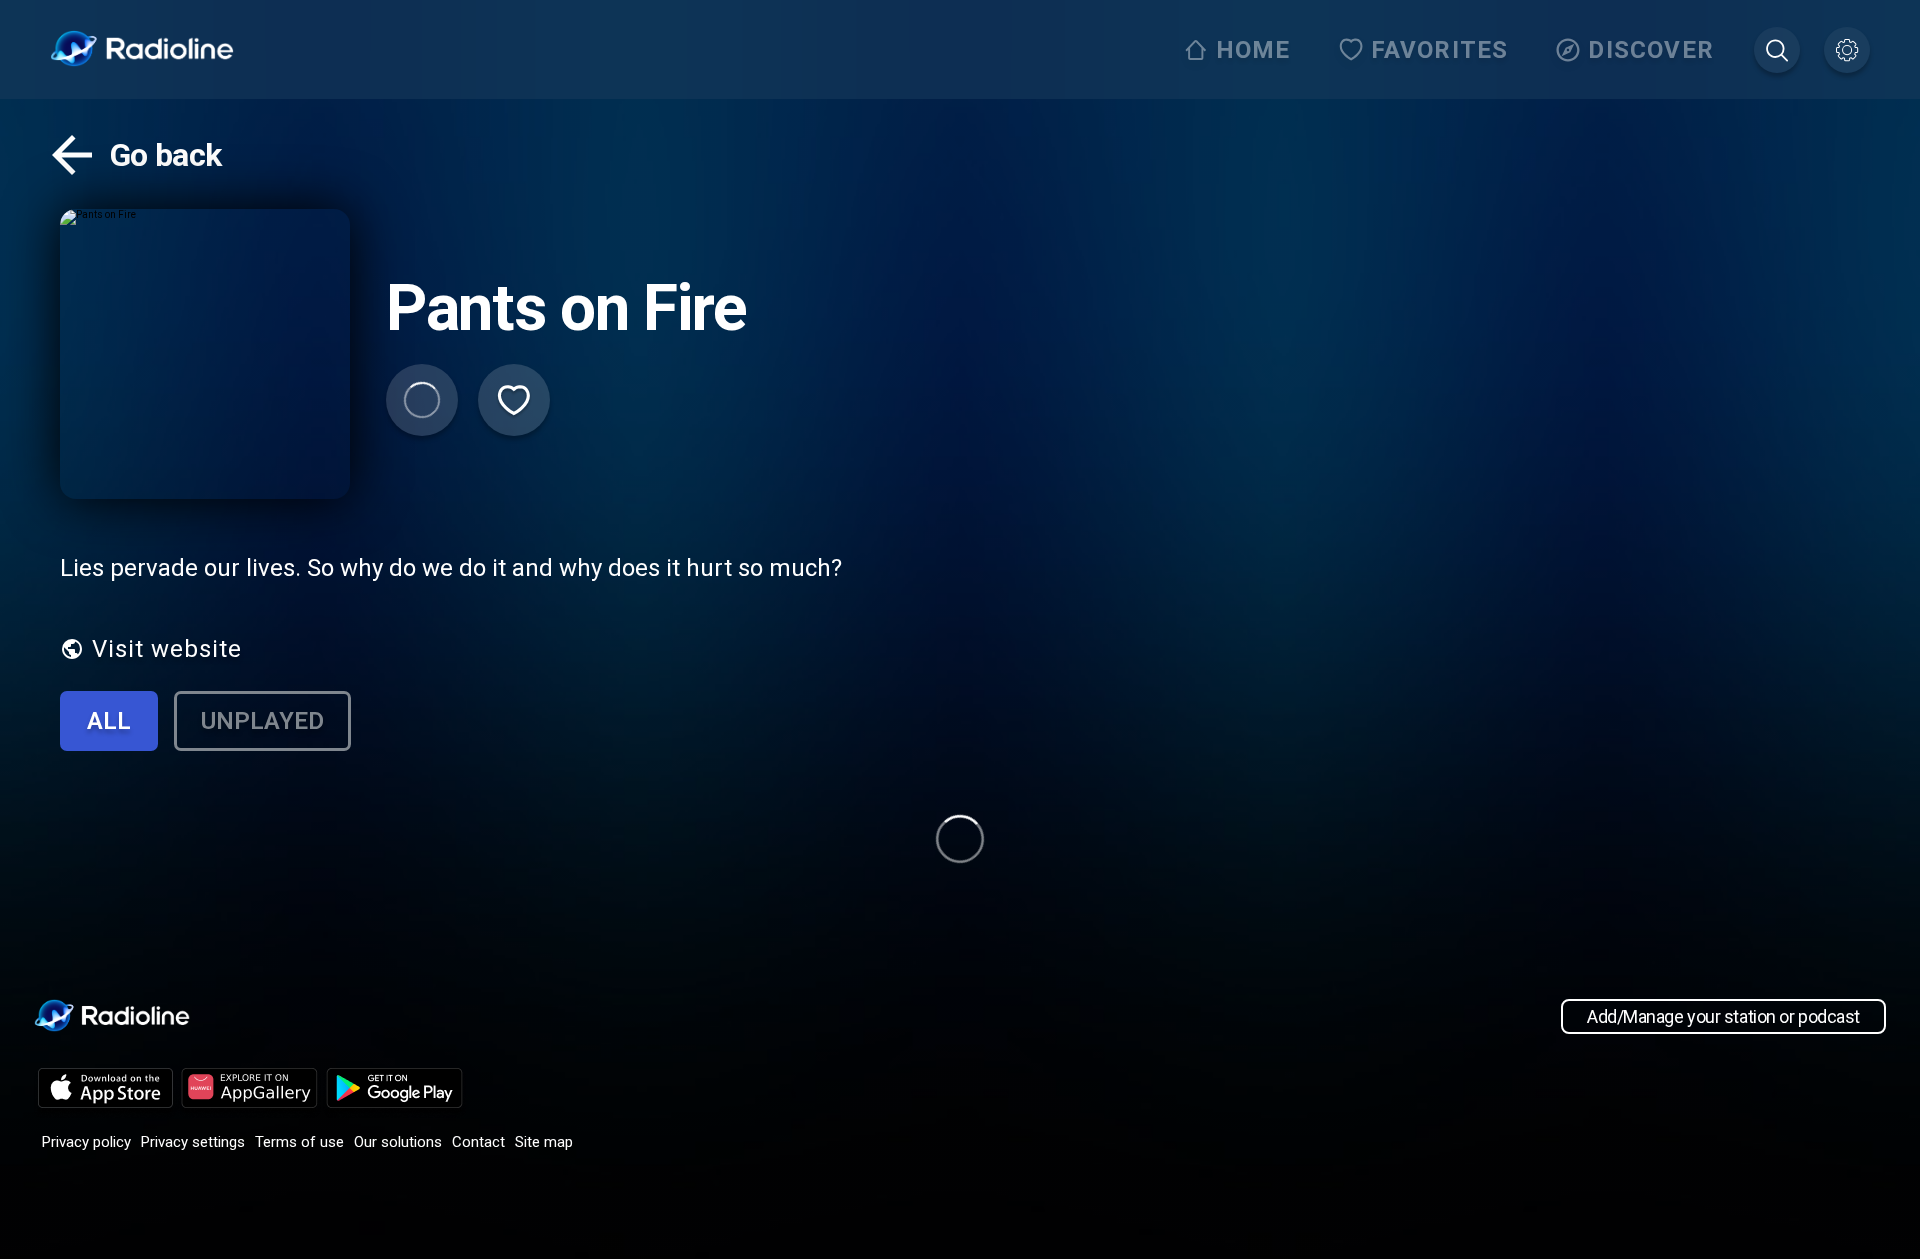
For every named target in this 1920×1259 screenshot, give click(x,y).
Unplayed (262, 721)
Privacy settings (193, 1142)
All (109, 721)
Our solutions (398, 1142)
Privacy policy (86, 1142)
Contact (478, 1142)
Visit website (167, 649)
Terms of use (299, 1142)
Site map (544, 1142)
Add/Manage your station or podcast (1723, 1016)
